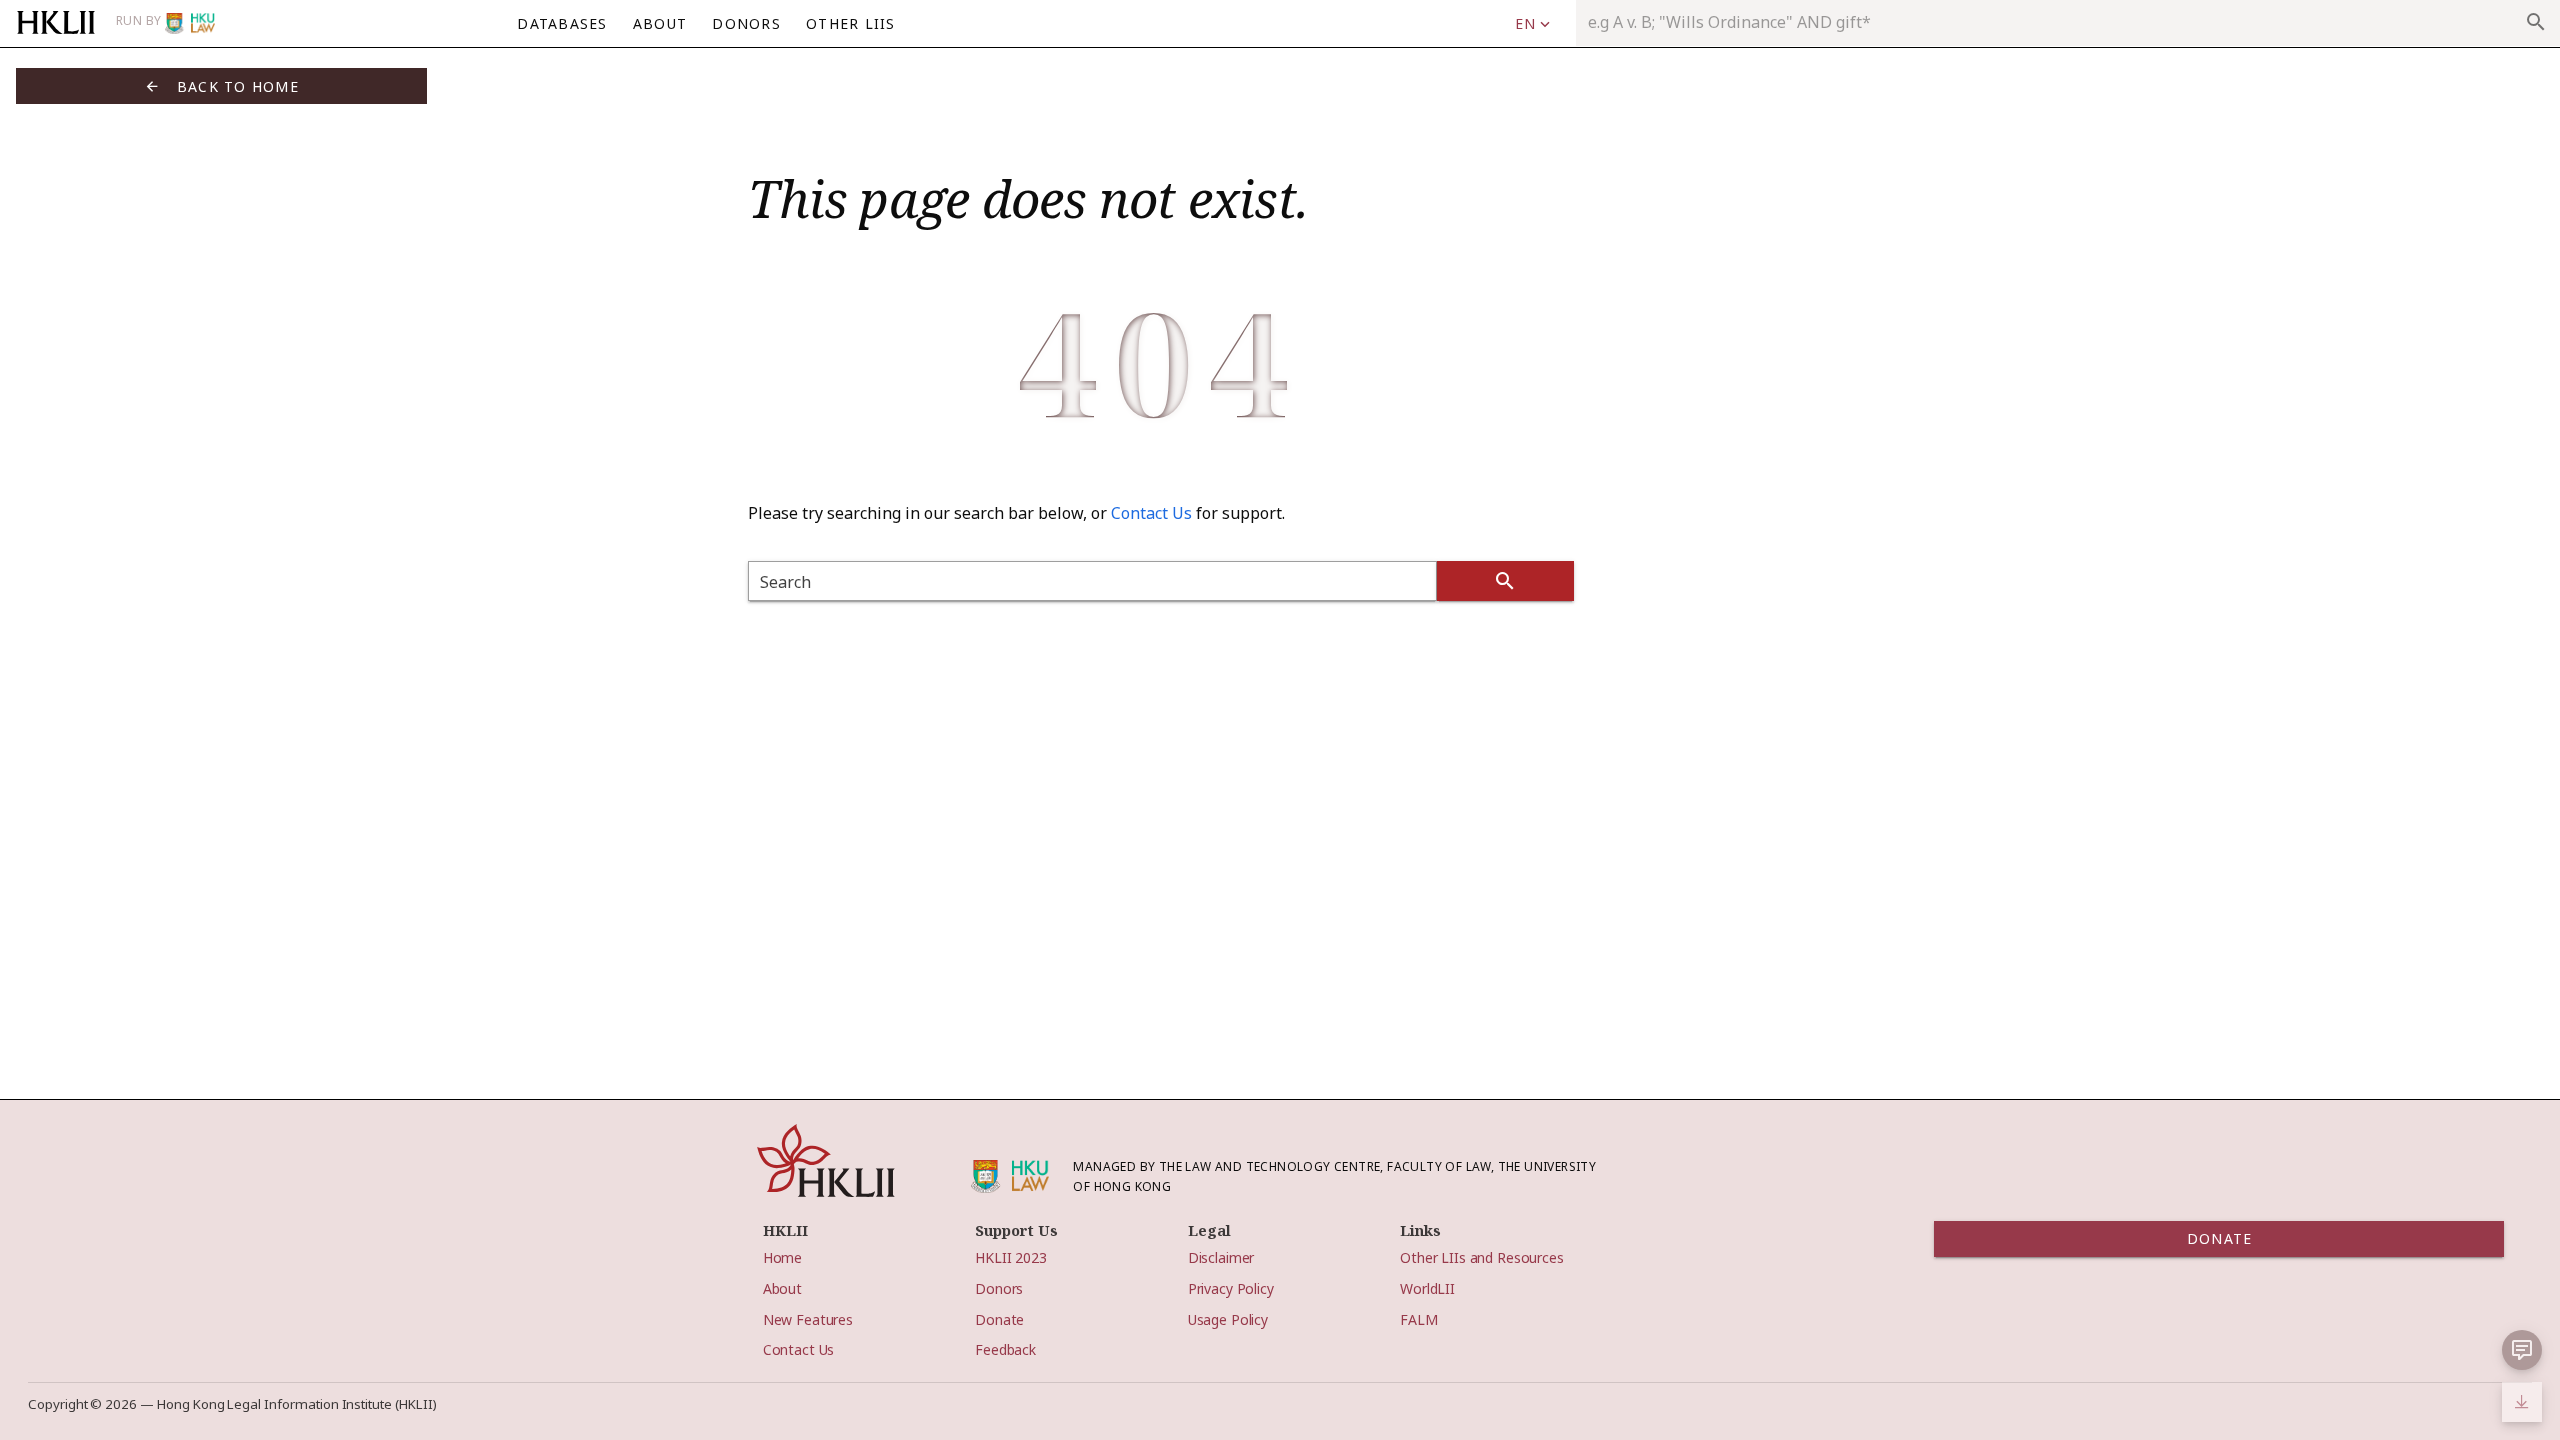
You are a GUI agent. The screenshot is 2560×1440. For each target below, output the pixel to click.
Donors (999, 1288)
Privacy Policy (1231, 1288)
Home (782, 1257)
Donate (999, 1319)
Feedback (1005, 1349)
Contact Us (1151, 513)
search (2536, 22)
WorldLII (1427, 1288)
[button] (1532, 24)
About (782, 1288)
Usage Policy (1228, 1319)
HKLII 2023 (1011, 1257)
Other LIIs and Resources (1482, 1257)
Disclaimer (1221, 1257)
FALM (1418, 1319)
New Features (808, 1319)
